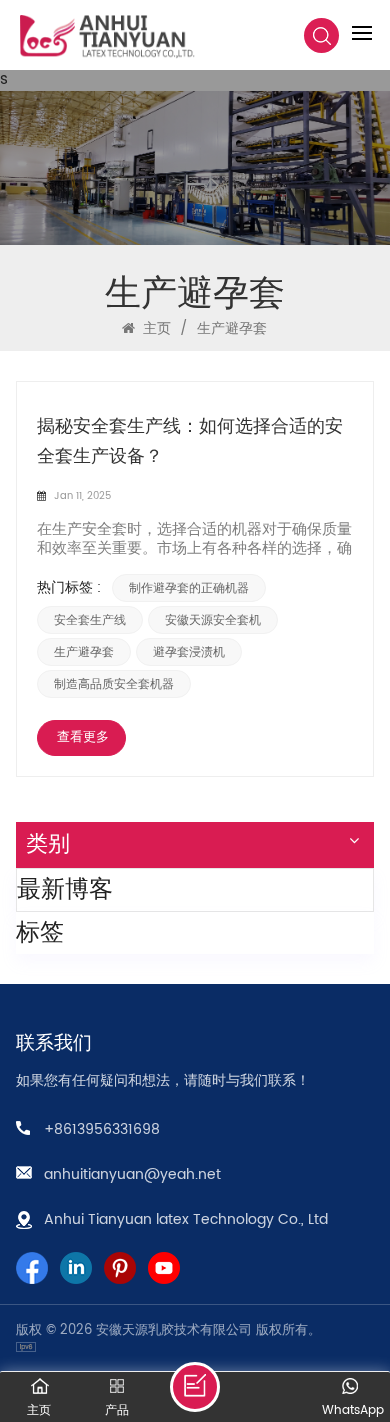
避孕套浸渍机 (189, 652)
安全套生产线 (90, 620)
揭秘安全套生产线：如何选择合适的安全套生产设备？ (190, 441)
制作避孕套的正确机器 (189, 588)
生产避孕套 (84, 652)
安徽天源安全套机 (213, 620)
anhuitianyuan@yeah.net (132, 1174)
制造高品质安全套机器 (114, 684)
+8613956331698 (102, 1129)
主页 (155, 328)
